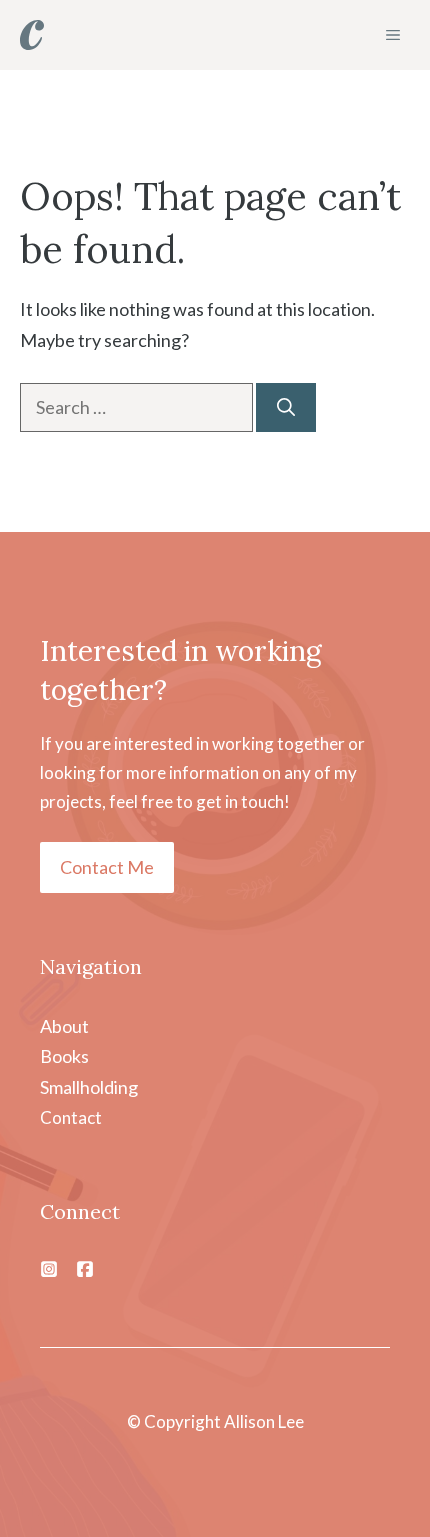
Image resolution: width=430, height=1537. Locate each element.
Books (64, 1056)
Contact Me (107, 867)
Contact (71, 1117)
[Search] (286, 407)
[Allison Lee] (32, 35)
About (64, 1026)
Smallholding (89, 1087)
